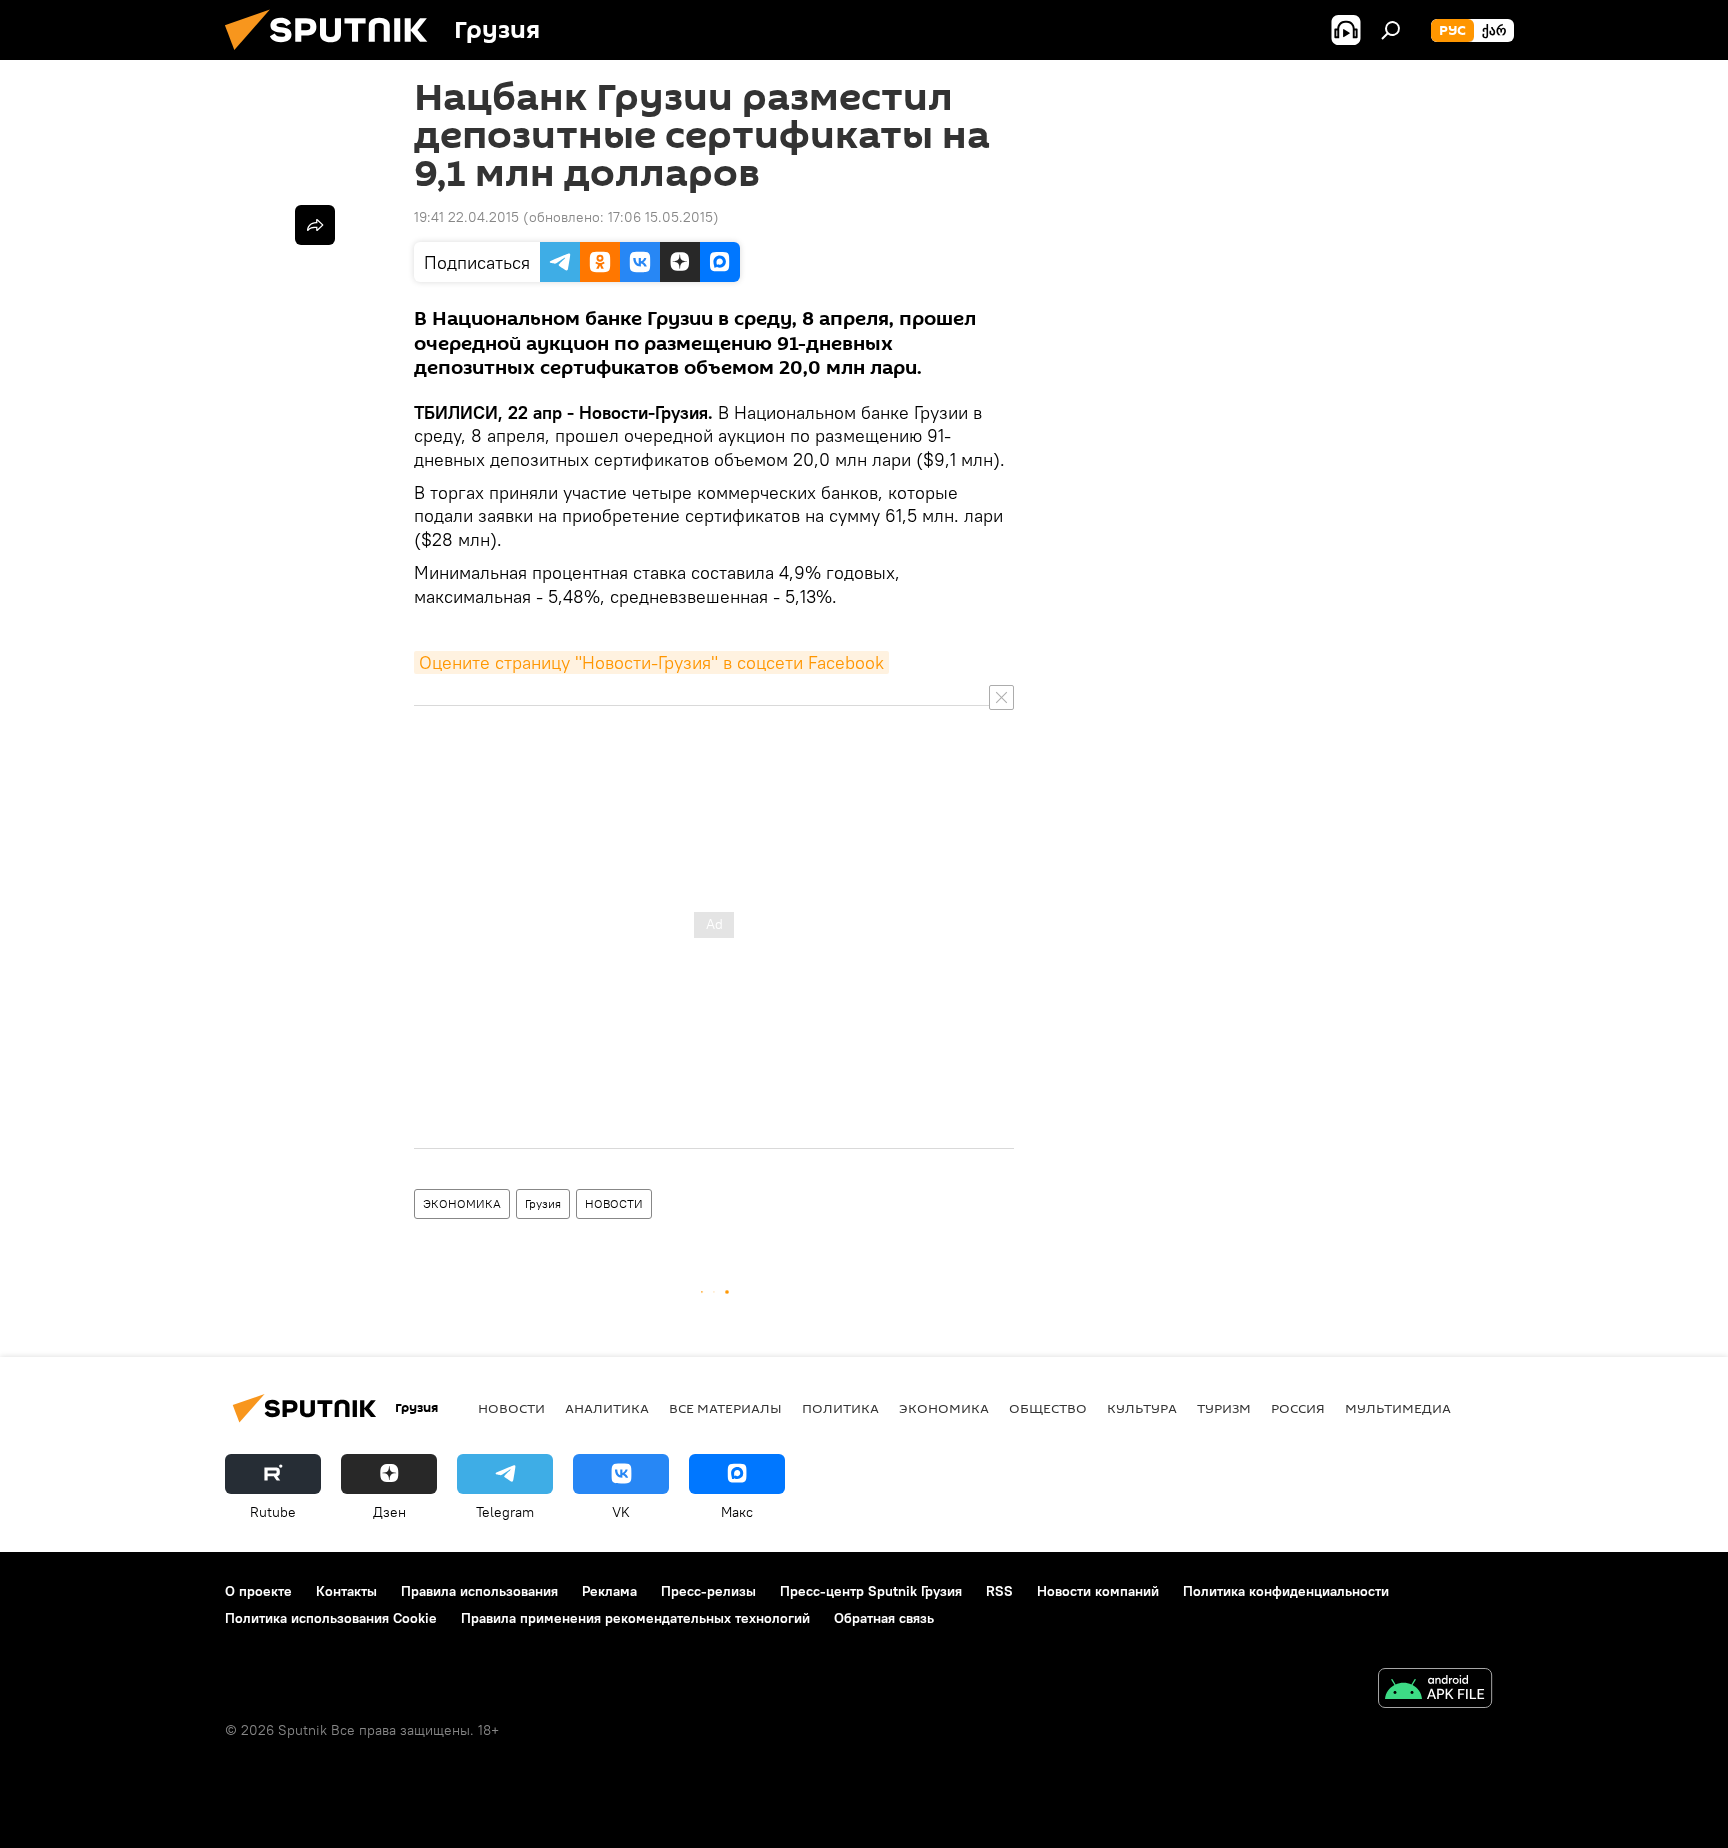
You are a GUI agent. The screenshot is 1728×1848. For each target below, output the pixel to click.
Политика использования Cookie (331, 1618)
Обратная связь (884, 1618)
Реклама (609, 1591)
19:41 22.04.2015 (466, 217)
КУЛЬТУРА (1142, 1408)
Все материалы (725, 1408)
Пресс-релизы (708, 1591)
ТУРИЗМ (1224, 1408)
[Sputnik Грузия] (334, 55)
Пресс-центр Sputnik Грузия (871, 1591)
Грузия (543, 1203)
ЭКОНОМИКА (462, 1203)
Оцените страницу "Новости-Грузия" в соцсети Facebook (651, 662)
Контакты (346, 1591)
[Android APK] (1435, 1690)
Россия (1298, 1408)
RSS (999, 1591)
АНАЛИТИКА (607, 1408)
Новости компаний (1098, 1591)
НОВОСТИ (614, 1203)
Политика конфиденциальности (1286, 1591)
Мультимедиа (1398, 1408)
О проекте (258, 1591)
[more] (315, 225)
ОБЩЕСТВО (1048, 1408)
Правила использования (479, 1591)
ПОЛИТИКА (840, 1408)
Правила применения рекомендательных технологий (635, 1618)
